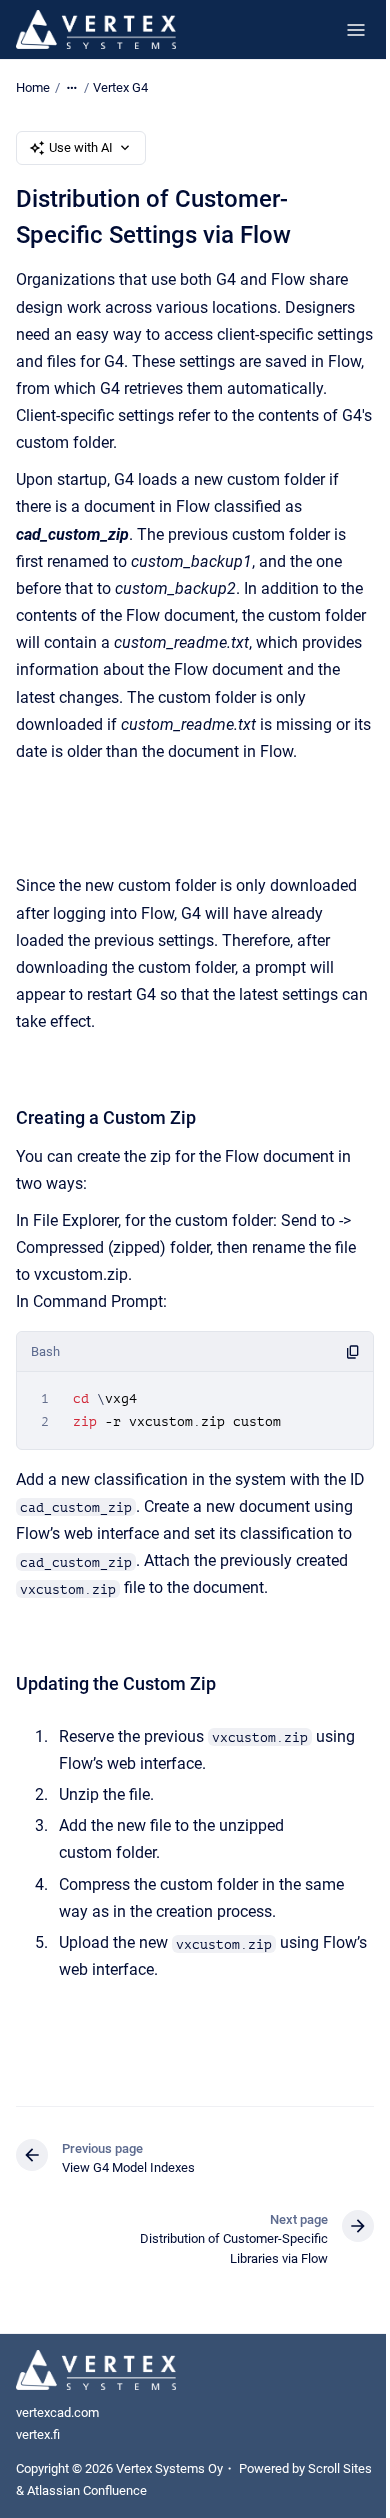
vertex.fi (38, 2434)
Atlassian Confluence (87, 2490)
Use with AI (81, 147)
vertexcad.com (57, 2412)
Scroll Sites (340, 2468)
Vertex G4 (120, 87)
